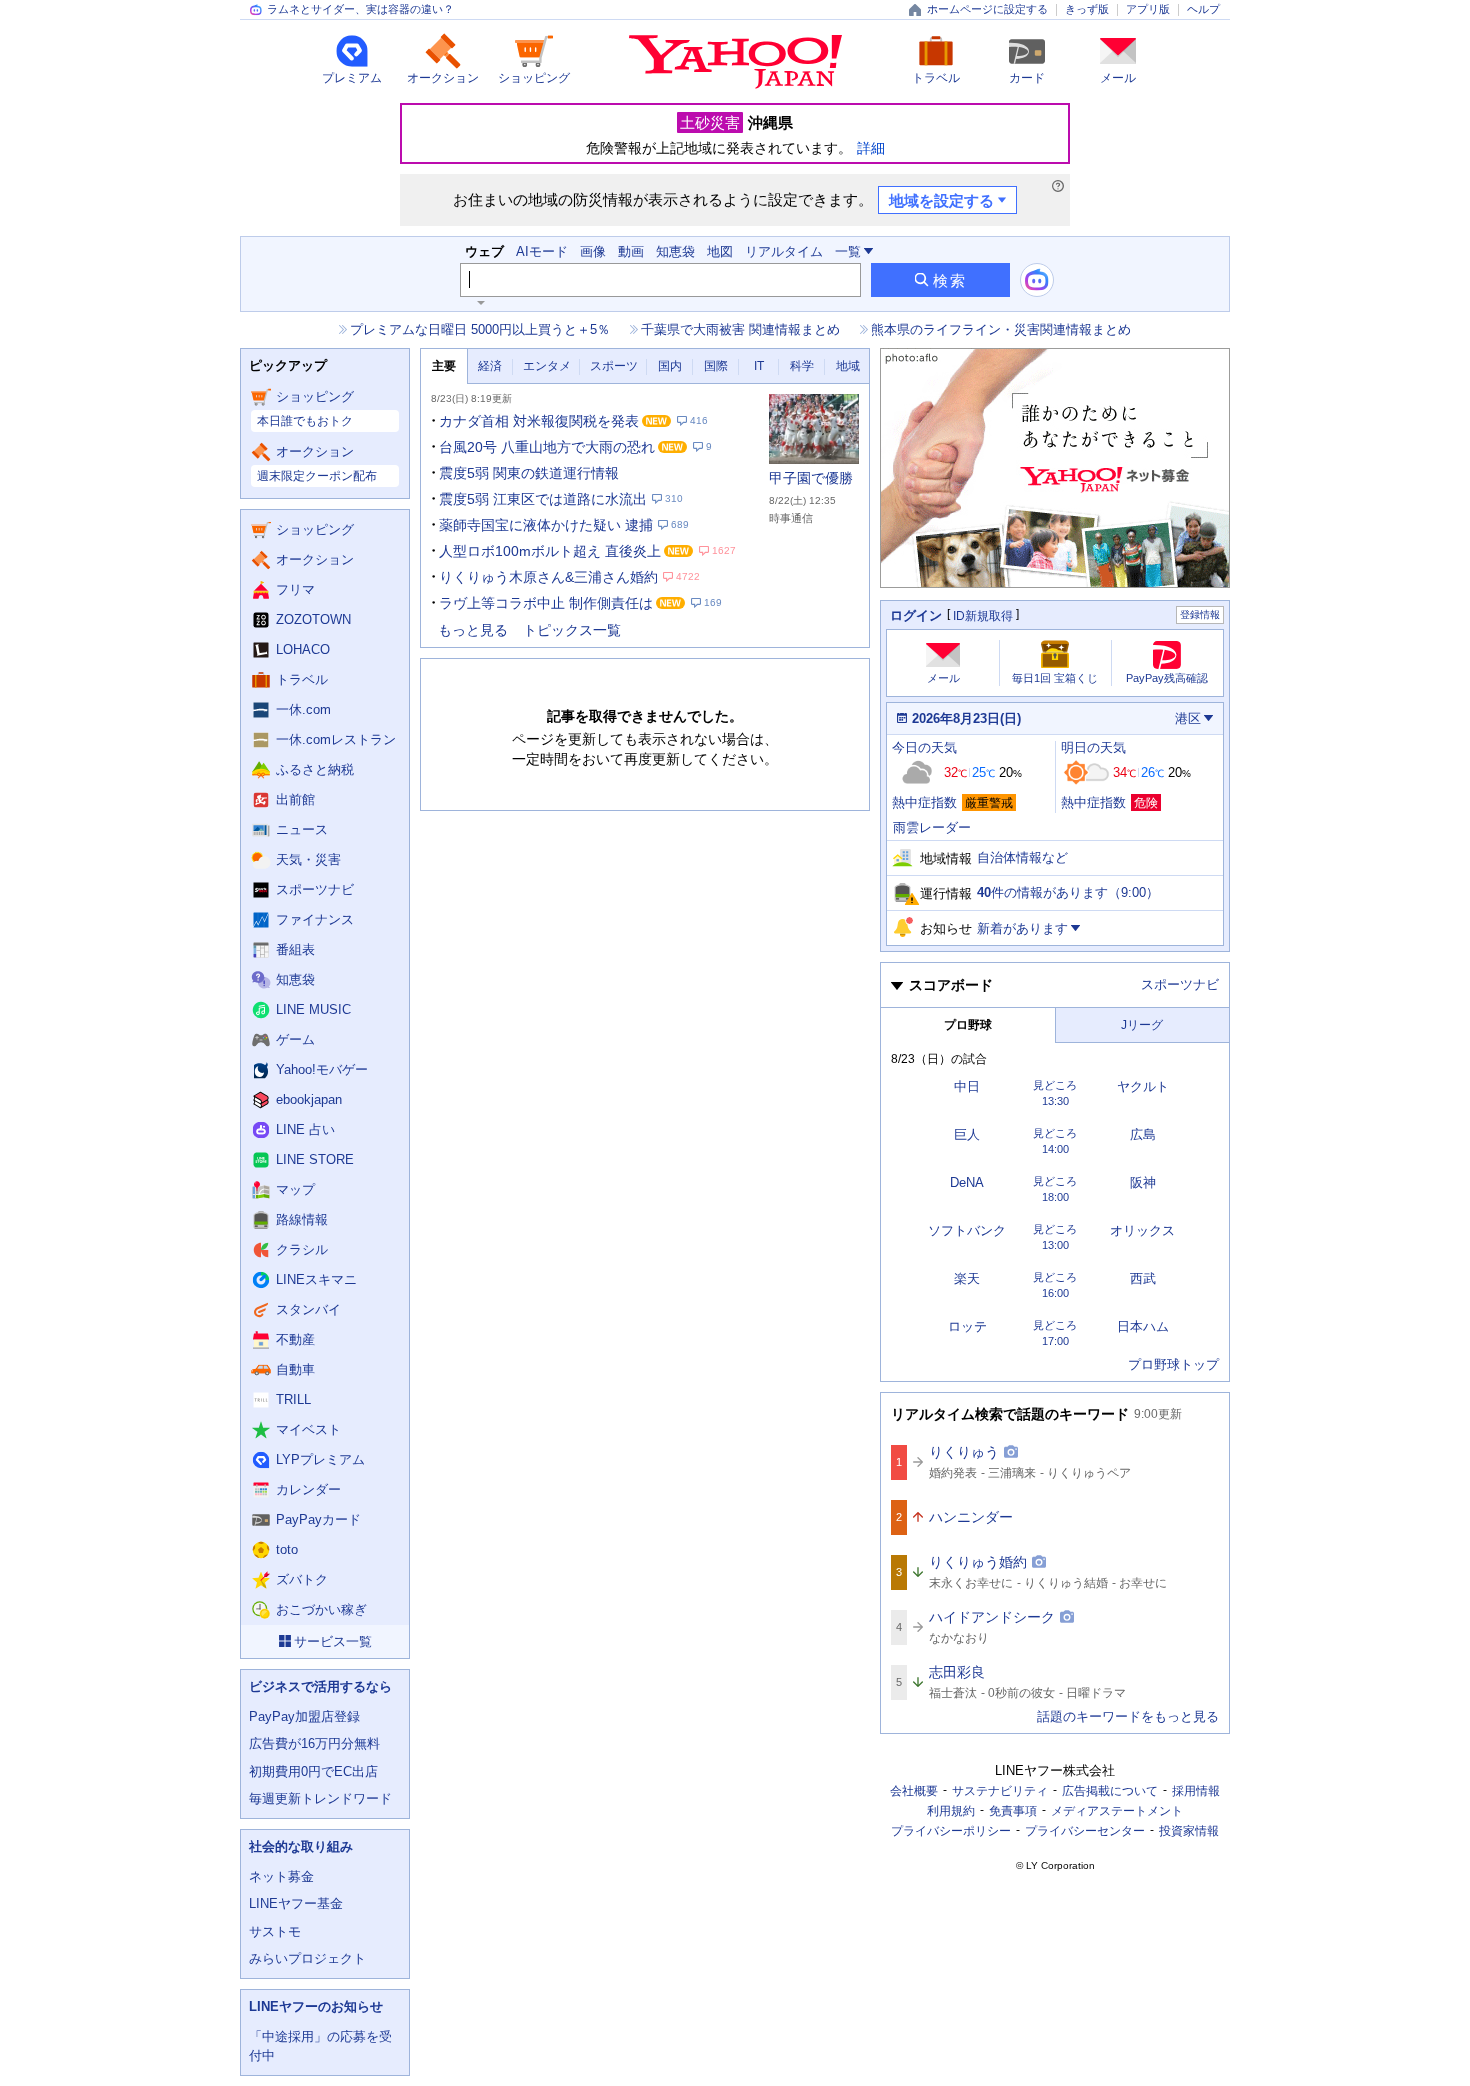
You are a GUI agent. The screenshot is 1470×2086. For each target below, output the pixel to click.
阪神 (1143, 1182)
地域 (848, 366)
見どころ (1055, 1085)
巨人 (967, 1134)
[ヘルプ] (1058, 186)
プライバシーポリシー (951, 1831)
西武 (1143, 1278)
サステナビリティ (1000, 1791)
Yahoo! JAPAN (735, 62)
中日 (967, 1086)
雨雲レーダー (932, 827)
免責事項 (1013, 1811)
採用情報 (1196, 1791)
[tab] (444, 366)
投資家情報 (1189, 1831)
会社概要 (914, 1791)
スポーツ (614, 366)
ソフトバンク (967, 1230)
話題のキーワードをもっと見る (1128, 1716)
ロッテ (967, 1326)
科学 (802, 366)
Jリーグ (1142, 1025)
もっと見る (473, 630)
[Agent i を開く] (1037, 280)
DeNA (967, 1182)
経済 (490, 366)
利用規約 (951, 1811)
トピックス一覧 (572, 630)
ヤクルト (1143, 1086)
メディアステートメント (1117, 1811)
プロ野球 (968, 1025)
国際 (716, 366)
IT (759, 366)
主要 (444, 366)
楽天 (967, 1278)
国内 (670, 366)
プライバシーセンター (1085, 1831)
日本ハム (1143, 1326)
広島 (1143, 1134)
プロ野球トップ (1173, 1364)
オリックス (1142, 1230)
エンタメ (547, 366)
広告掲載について (1110, 1791)
